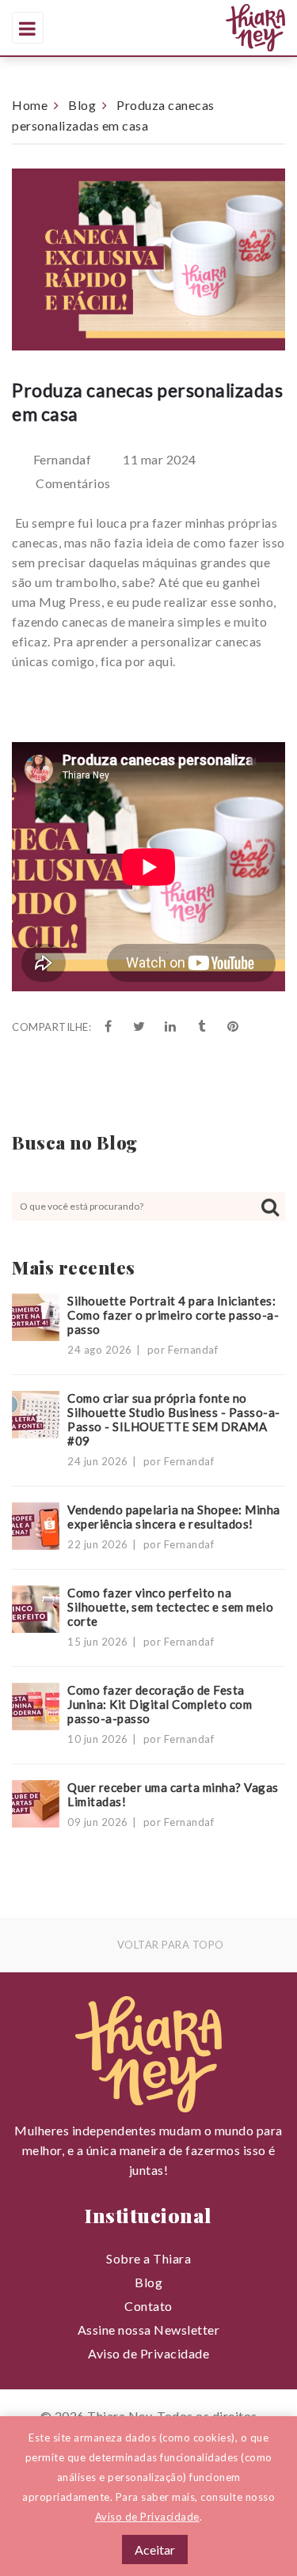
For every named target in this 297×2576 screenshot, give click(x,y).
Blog (82, 105)
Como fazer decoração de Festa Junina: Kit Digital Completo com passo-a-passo (160, 1704)
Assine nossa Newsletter (149, 2330)
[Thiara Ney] (196, 28)
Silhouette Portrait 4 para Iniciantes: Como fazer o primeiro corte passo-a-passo (173, 1315)
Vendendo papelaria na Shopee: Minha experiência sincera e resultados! (174, 1517)
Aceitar (155, 2549)
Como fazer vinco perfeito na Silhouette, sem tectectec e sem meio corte (170, 1607)
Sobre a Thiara (148, 2258)
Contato (148, 2306)
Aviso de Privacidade (148, 2353)
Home (30, 105)
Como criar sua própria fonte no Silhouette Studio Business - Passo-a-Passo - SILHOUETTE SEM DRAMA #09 (174, 1419)
